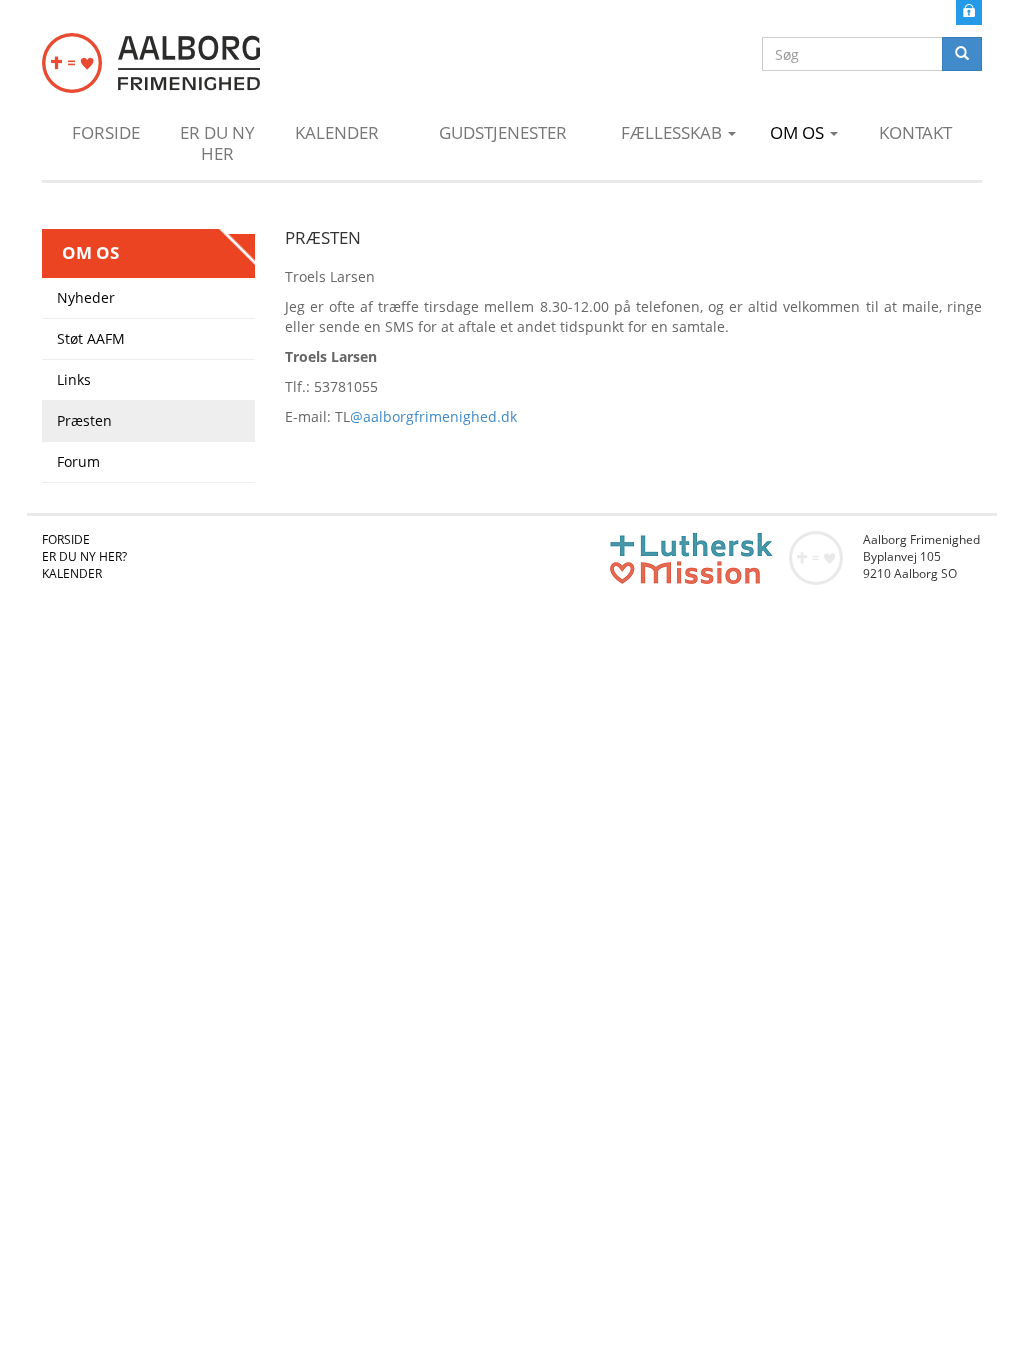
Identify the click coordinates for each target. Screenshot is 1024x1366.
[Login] (969, 10)
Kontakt (915, 132)
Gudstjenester (503, 132)
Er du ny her (217, 143)
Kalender (337, 132)
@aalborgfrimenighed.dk (433, 416)
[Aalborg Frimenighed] (151, 63)
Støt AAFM (91, 338)
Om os (799, 132)
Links (74, 379)
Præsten (84, 420)
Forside (106, 132)
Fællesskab (673, 132)
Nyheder (86, 297)
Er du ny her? (84, 556)
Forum (78, 461)
